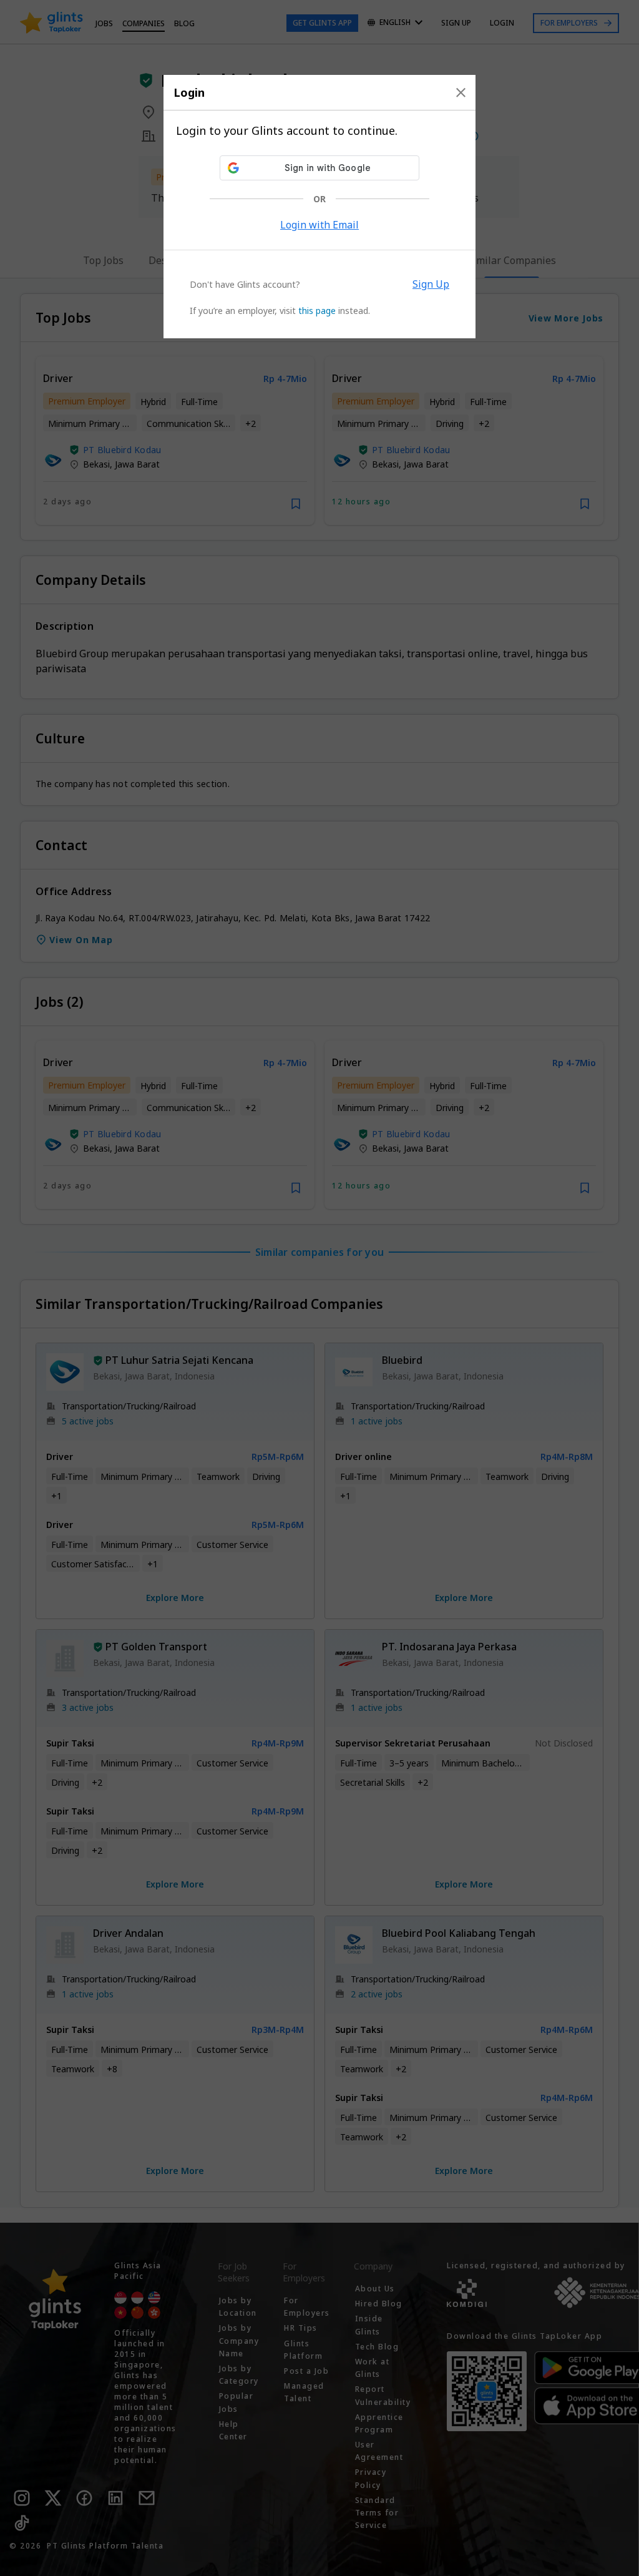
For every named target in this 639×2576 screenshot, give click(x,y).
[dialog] (319, 207)
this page (317, 311)
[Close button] (461, 92)
